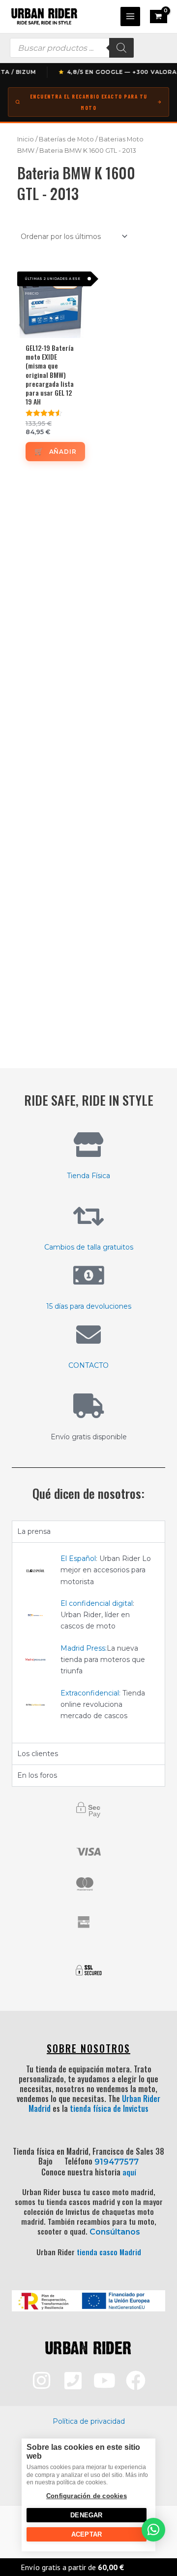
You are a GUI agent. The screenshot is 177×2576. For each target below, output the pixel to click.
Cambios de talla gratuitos (89, 1247)
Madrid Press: (84, 1648)
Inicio (26, 139)
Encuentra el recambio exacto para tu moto (89, 102)
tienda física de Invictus (109, 2108)
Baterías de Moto (66, 139)
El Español (78, 1559)
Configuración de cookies (87, 2496)
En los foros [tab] (37, 1775)
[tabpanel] (88, 1643)
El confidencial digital (97, 1603)
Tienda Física (88, 1176)
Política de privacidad (89, 2421)
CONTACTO (88, 1365)
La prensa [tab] (34, 1531)
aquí (129, 2172)
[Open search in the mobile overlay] (72, 48)
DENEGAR (86, 2515)
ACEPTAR (87, 2534)
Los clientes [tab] (38, 1754)
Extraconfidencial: (90, 1693)
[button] (153, 2530)
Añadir (63, 452)
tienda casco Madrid (109, 2252)
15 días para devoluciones (89, 1306)
